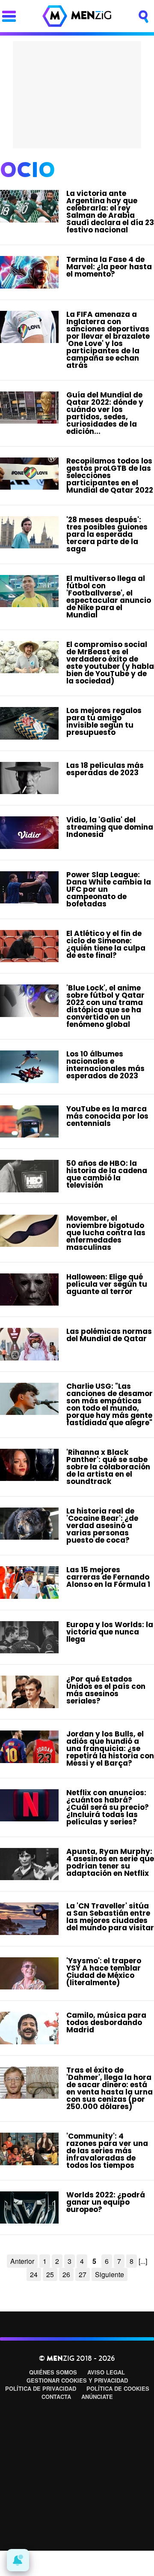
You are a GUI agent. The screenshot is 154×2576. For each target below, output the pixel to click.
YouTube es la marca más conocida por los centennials (107, 1116)
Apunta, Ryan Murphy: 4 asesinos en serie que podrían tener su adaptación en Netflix (110, 1862)
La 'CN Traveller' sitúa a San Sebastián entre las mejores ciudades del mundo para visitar (110, 1917)
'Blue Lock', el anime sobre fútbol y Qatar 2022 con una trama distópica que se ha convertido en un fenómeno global (105, 1006)
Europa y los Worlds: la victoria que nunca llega (110, 1632)
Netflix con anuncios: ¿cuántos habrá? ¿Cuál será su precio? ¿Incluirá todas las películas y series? (108, 1807)
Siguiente (110, 2274)
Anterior (22, 2261)
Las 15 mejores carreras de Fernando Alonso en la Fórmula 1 (108, 1577)
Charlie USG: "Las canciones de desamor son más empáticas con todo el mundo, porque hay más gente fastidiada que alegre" (110, 1404)
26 (66, 2274)
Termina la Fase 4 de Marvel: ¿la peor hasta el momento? (109, 267)
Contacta (56, 2397)
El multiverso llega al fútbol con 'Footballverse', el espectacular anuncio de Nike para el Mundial (109, 597)
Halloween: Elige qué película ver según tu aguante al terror (107, 1284)
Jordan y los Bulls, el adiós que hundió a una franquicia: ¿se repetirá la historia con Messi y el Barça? (110, 1748)
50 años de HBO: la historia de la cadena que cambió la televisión (107, 1174)
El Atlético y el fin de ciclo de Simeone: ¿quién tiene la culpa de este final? (106, 944)
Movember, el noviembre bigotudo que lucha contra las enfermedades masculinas (106, 1233)
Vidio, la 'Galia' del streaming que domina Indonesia (110, 827)
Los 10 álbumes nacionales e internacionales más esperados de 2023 (105, 1065)
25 (50, 2274)
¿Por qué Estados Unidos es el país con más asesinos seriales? (106, 1690)
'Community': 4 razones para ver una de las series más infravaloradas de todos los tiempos (107, 2151)
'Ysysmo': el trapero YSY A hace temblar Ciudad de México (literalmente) (104, 1972)
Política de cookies (118, 2388)
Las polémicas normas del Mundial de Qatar (109, 1335)
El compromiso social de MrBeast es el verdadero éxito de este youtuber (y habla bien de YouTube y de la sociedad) (110, 663)
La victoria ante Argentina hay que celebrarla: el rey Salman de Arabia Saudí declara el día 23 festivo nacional (110, 212)
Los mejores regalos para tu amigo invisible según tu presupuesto (104, 721)
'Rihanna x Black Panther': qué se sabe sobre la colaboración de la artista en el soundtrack (108, 1467)
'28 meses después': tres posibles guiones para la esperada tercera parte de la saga (107, 534)
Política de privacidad (41, 2388)
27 (83, 2274)
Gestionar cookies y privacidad (77, 2380)
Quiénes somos (53, 2372)
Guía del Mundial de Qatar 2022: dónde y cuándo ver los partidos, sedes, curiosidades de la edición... (105, 413)
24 (34, 2274)
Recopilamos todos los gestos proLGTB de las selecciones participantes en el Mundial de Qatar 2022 (110, 475)
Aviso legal (106, 2372)
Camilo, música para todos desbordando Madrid (106, 2022)
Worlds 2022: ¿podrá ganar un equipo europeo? (106, 2202)
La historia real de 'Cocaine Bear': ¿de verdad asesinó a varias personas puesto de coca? (102, 1526)
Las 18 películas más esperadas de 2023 (105, 769)
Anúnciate (97, 2397)
